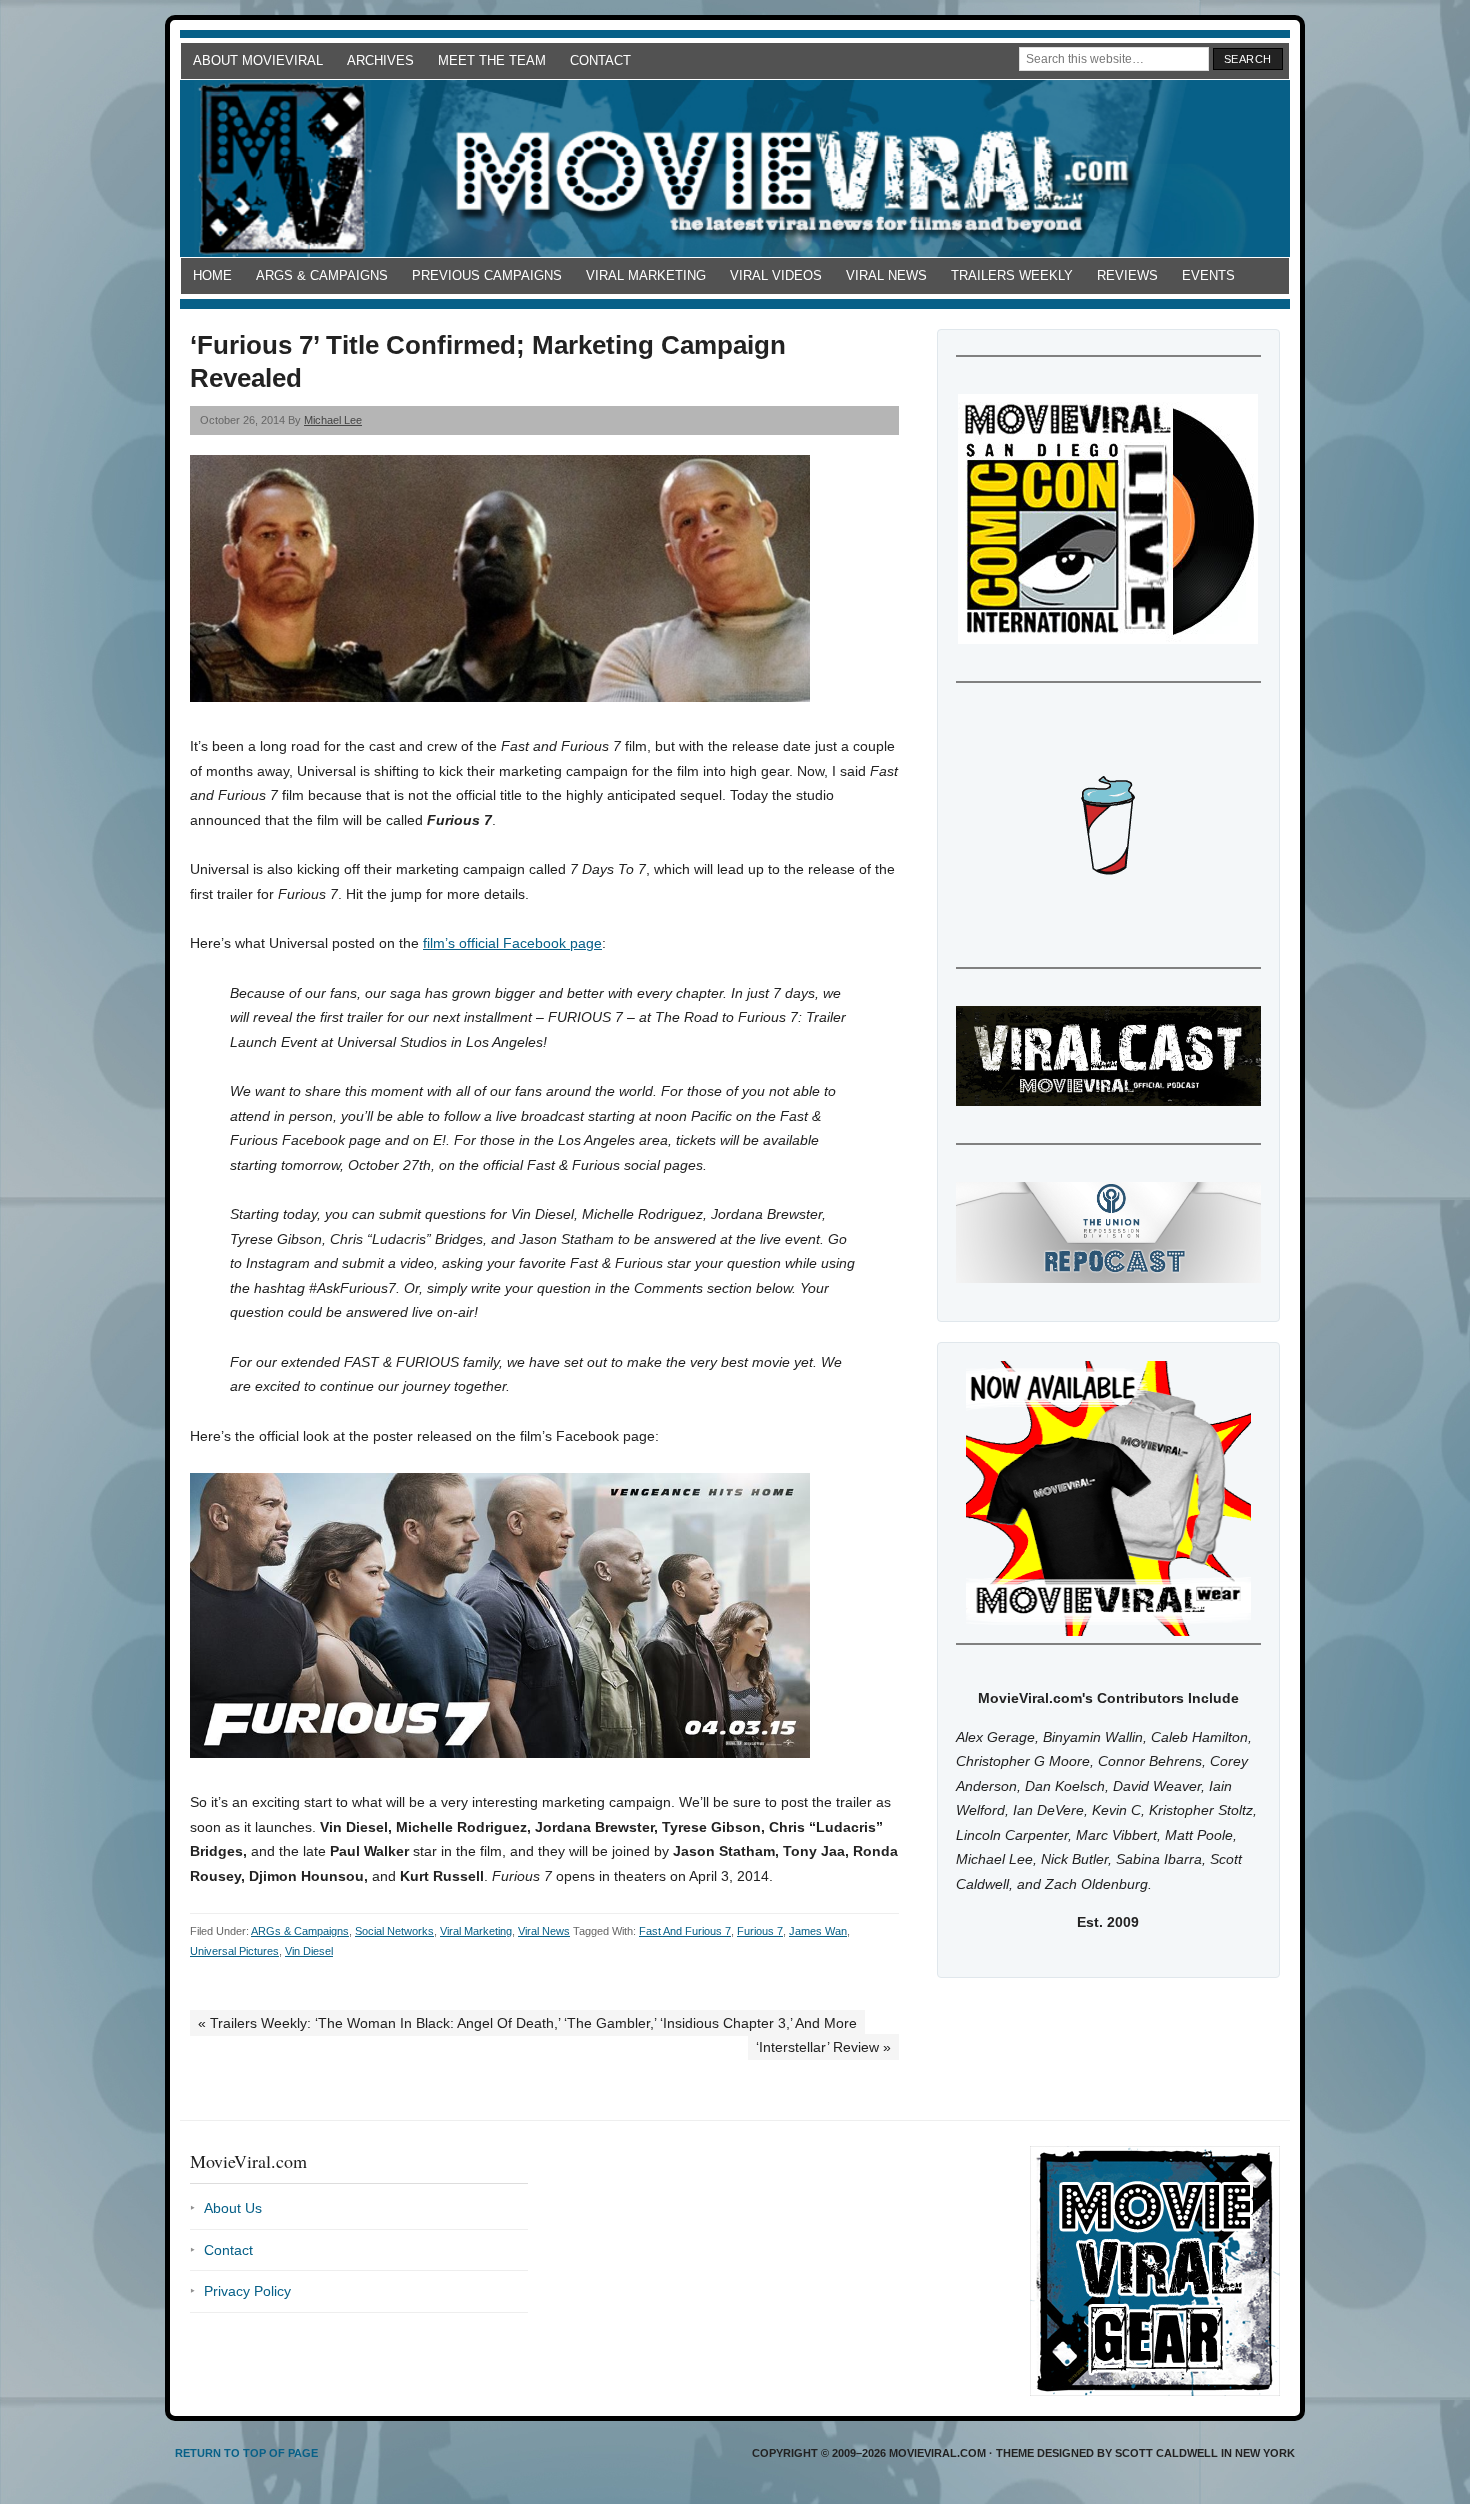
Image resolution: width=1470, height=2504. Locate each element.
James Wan (818, 1931)
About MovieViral (258, 60)
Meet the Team (492, 60)
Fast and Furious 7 (685, 1931)
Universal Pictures (234, 1951)
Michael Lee (333, 420)
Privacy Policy (247, 2291)
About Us (233, 2208)
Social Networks (394, 1931)
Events (1208, 275)
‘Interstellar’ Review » (823, 2047)
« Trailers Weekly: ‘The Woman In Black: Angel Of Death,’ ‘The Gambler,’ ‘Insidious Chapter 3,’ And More (527, 2023)
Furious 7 (760, 1931)
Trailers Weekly (1012, 275)
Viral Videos (776, 275)
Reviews (1127, 275)
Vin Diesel (309, 1951)
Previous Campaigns (487, 275)
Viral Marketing (646, 275)
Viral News (886, 275)
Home (212, 275)
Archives (380, 60)
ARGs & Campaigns (322, 275)
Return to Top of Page (246, 2453)
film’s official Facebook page (512, 943)
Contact (600, 60)
